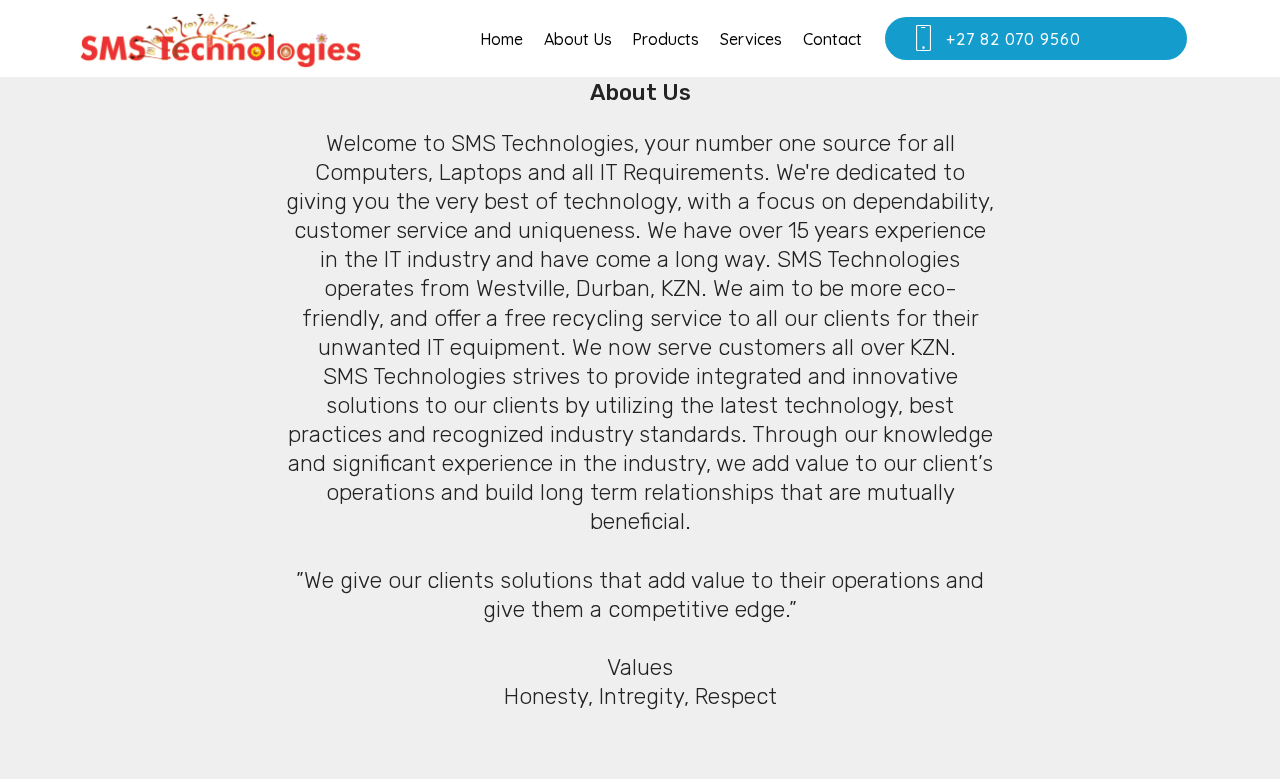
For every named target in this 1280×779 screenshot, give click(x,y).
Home (501, 39)
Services (751, 39)
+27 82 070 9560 (1053, 39)
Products (665, 39)
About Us (578, 39)
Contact (832, 39)
